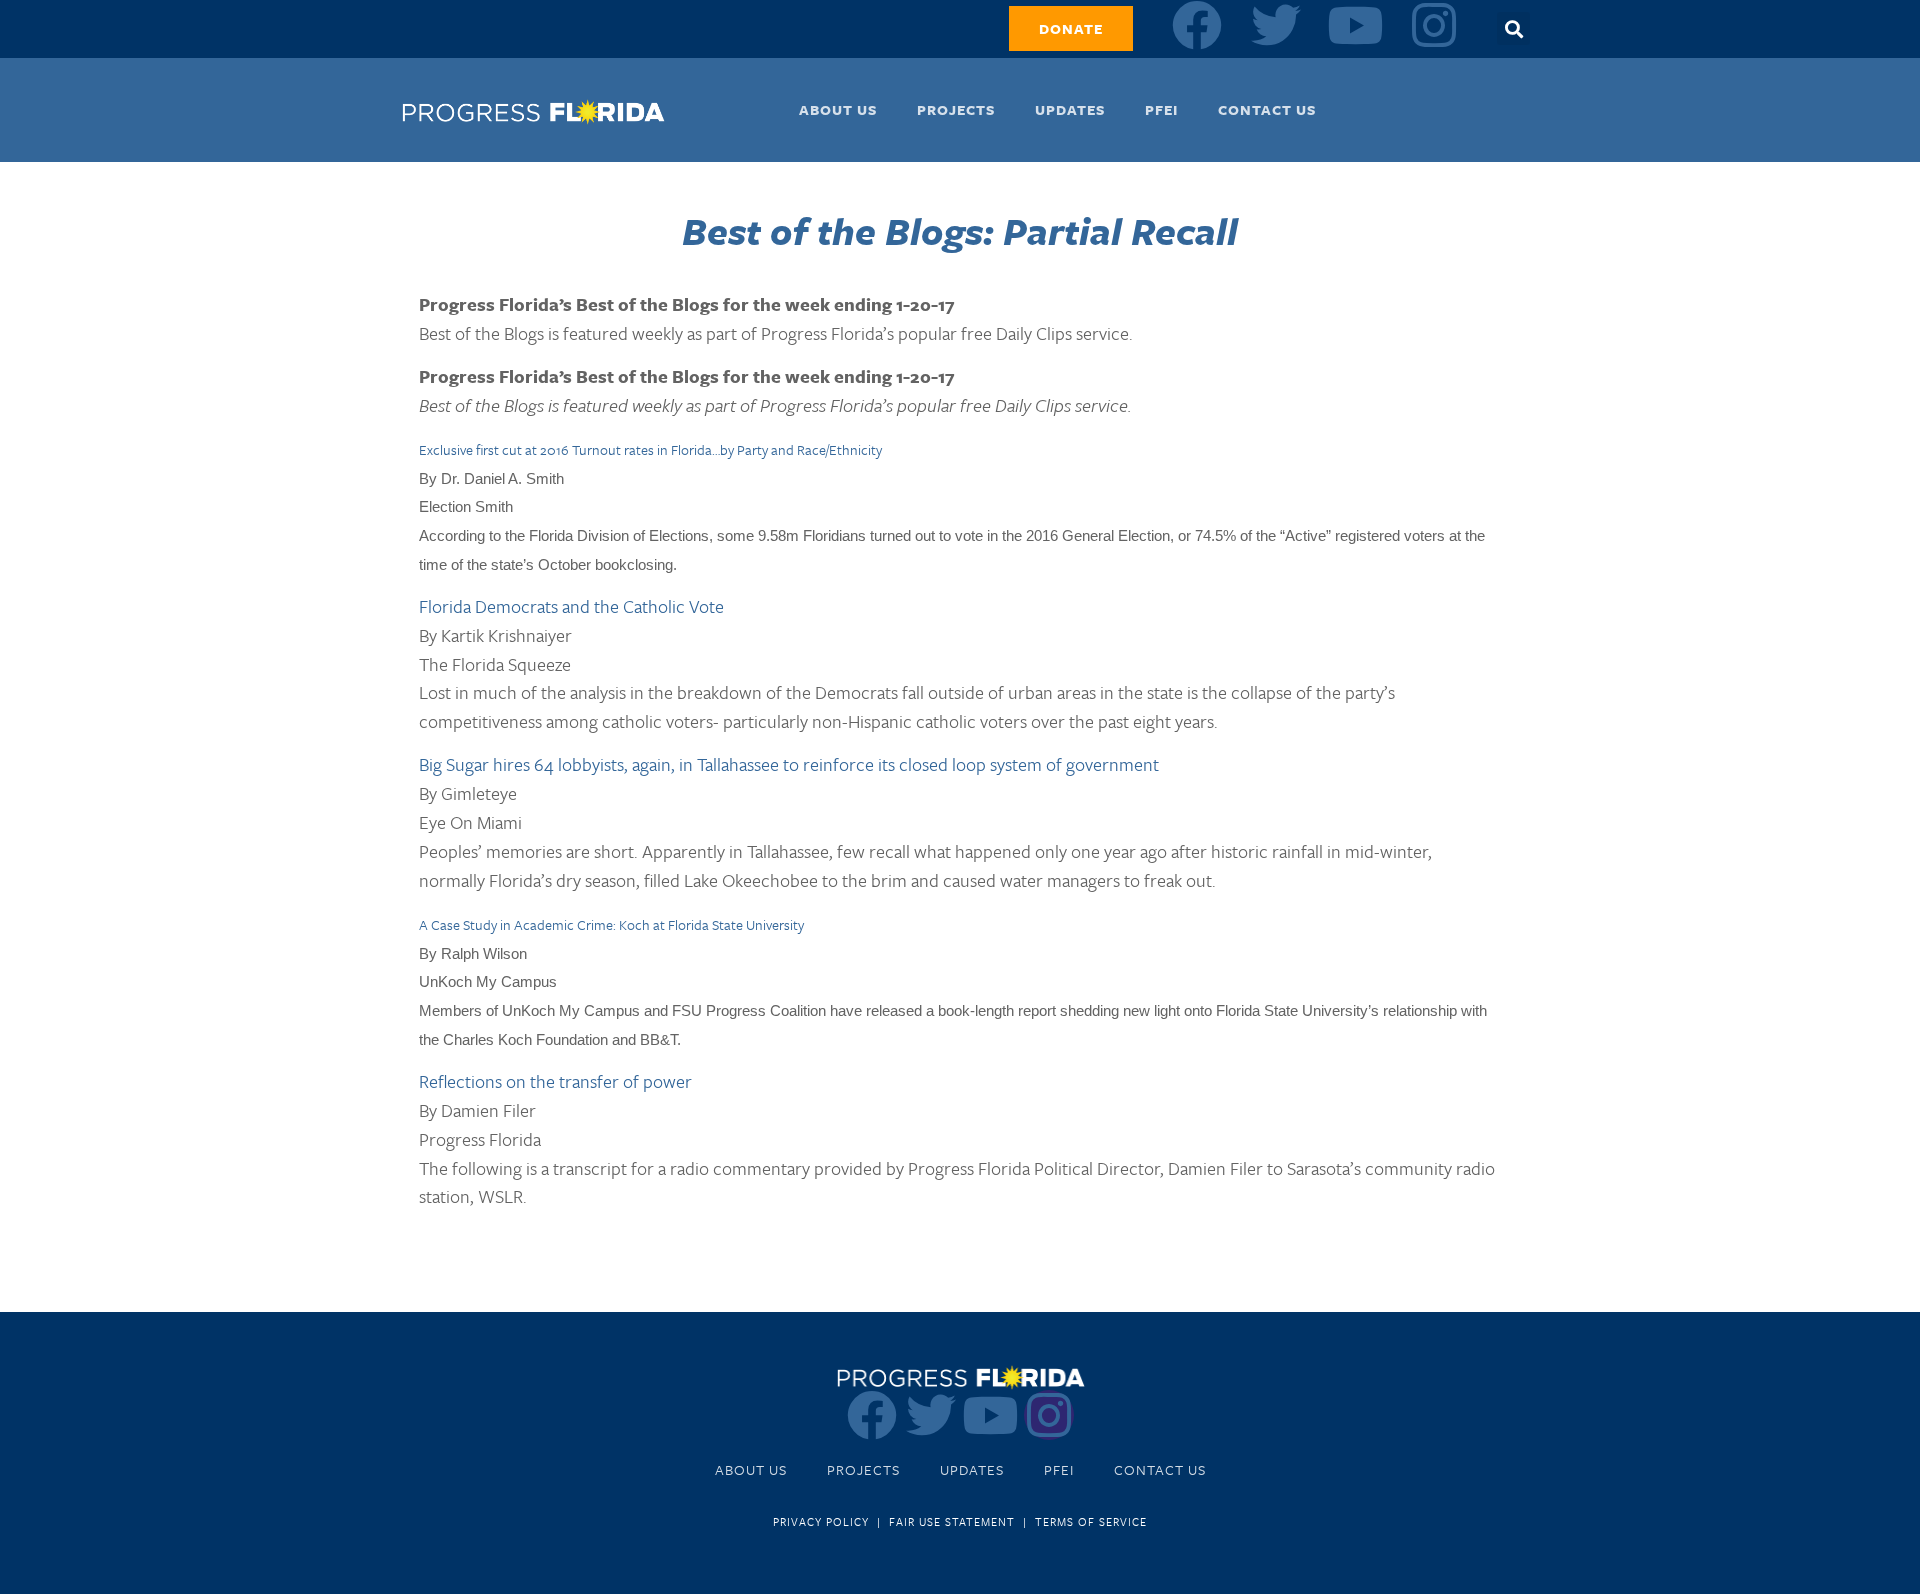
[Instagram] (1434, 25)
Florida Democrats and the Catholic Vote (571, 606)
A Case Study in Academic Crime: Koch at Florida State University (611, 924)
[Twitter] (1276, 25)
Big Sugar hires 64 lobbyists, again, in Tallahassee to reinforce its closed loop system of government (789, 764)
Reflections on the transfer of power (555, 1081)
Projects (956, 109)
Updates (1070, 109)
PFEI (1161, 109)
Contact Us (1267, 109)
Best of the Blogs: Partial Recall (960, 230)
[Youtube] (1355, 25)
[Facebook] (1197, 25)
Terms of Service (1091, 1521)
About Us (838, 109)
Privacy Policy (821, 1521)
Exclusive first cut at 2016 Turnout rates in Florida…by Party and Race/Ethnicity (650, 449)
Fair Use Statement (952, 1521)
